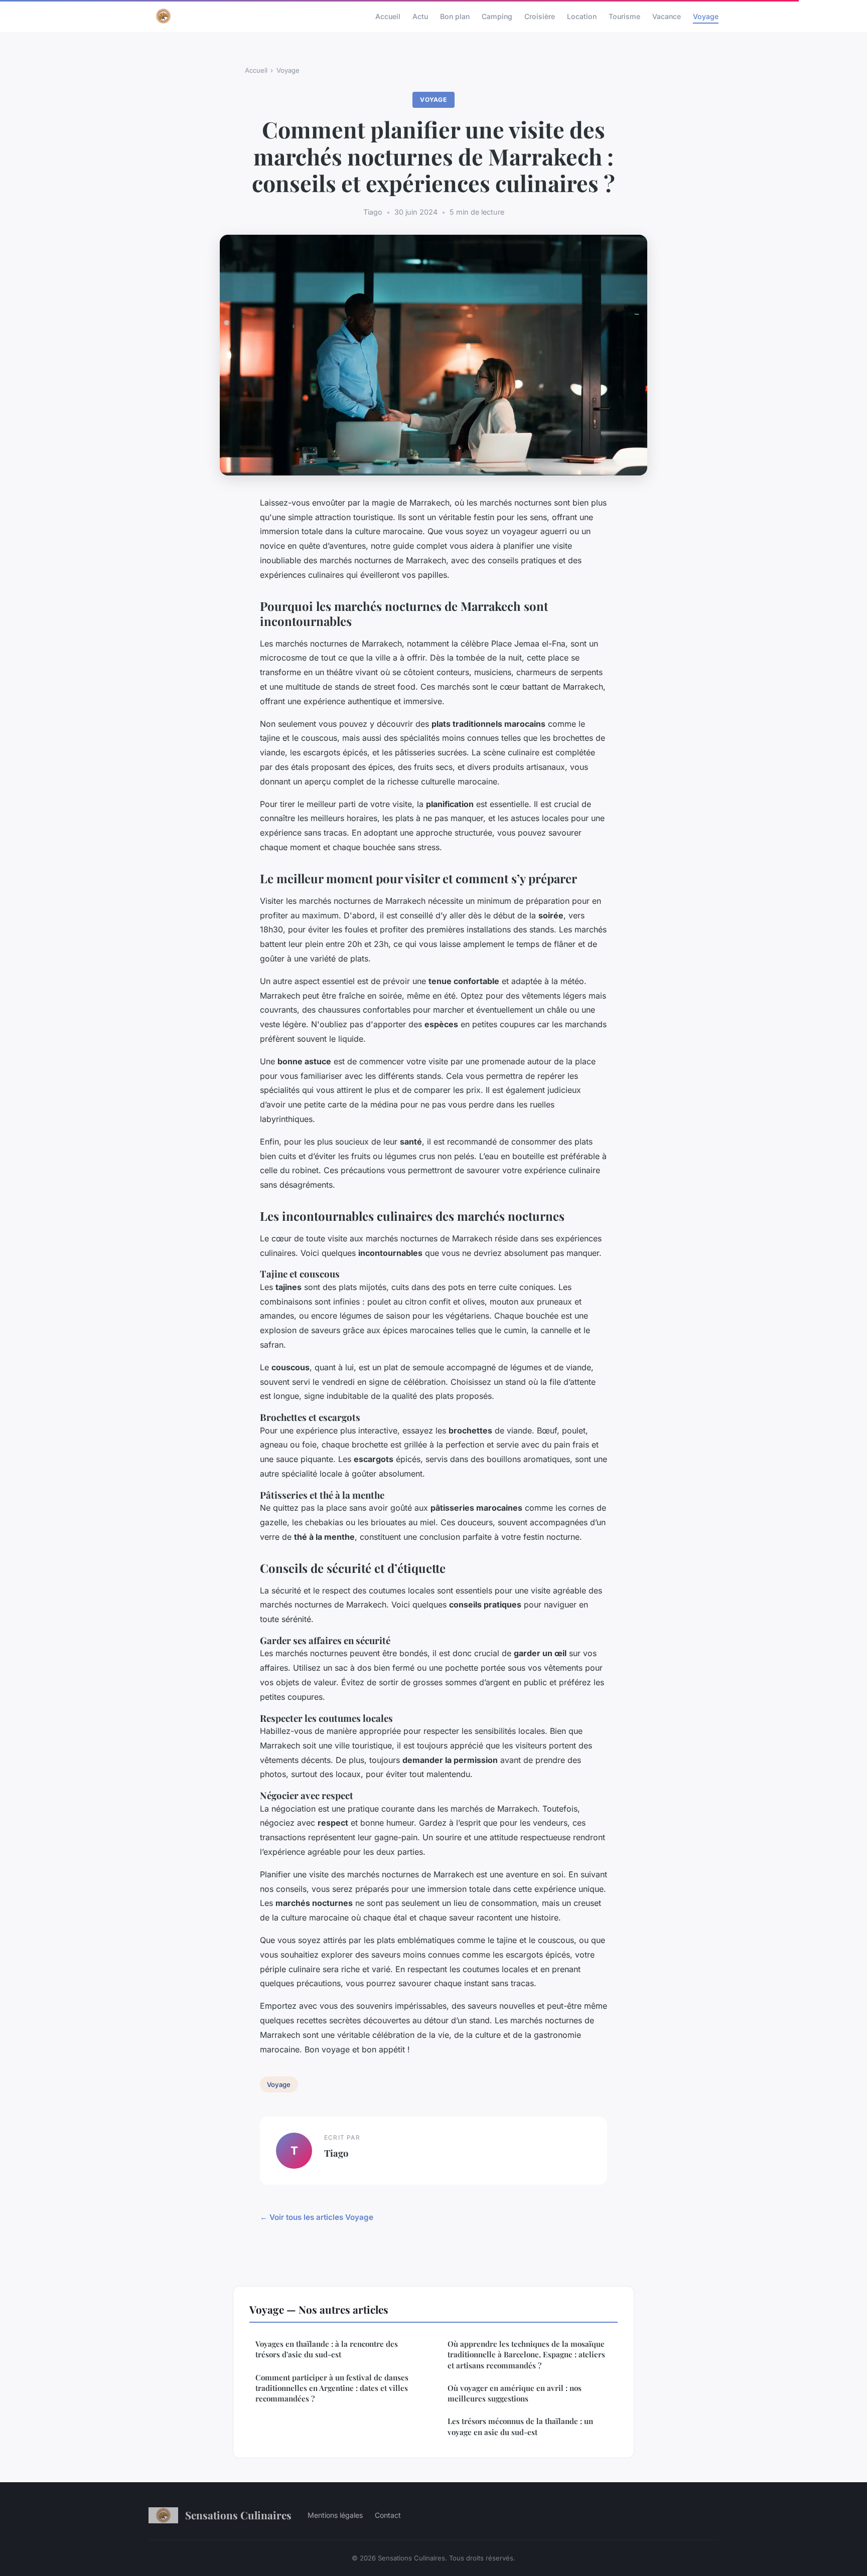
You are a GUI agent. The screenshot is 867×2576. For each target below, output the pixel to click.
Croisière (540, 16)
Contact (388, 2515)
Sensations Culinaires (238, 2515)
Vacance (667, 16)
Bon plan (455, 16)
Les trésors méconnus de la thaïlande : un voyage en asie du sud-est (520, 2426)
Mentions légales (335, 2515)
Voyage (706, 16)
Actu (420, 16)
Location (582, 16)
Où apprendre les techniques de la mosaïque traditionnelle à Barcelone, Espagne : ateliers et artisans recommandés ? (526, 2355)
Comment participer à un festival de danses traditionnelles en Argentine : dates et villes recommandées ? (332, 2388)
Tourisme (624, 16)
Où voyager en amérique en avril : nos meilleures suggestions (515, 2393)
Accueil (388, 16)
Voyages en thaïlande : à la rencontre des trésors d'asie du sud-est (327, 2349)
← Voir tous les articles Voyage (317, 2217)
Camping (497, 16)
